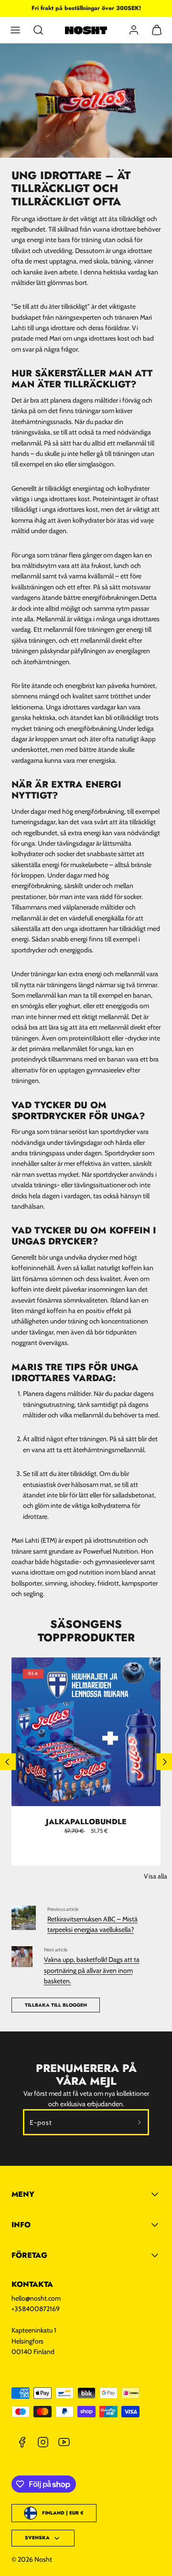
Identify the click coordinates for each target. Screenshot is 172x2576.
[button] (15, 30)
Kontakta (32, 2284)
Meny (23, 2194)
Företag (29, 2255)
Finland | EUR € (63, 2513)
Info (21, 2225)
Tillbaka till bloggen (56, 2005)
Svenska (37, 2538)
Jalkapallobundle (86, 1822)
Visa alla (156, 1876)
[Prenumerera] (140, 2122)
